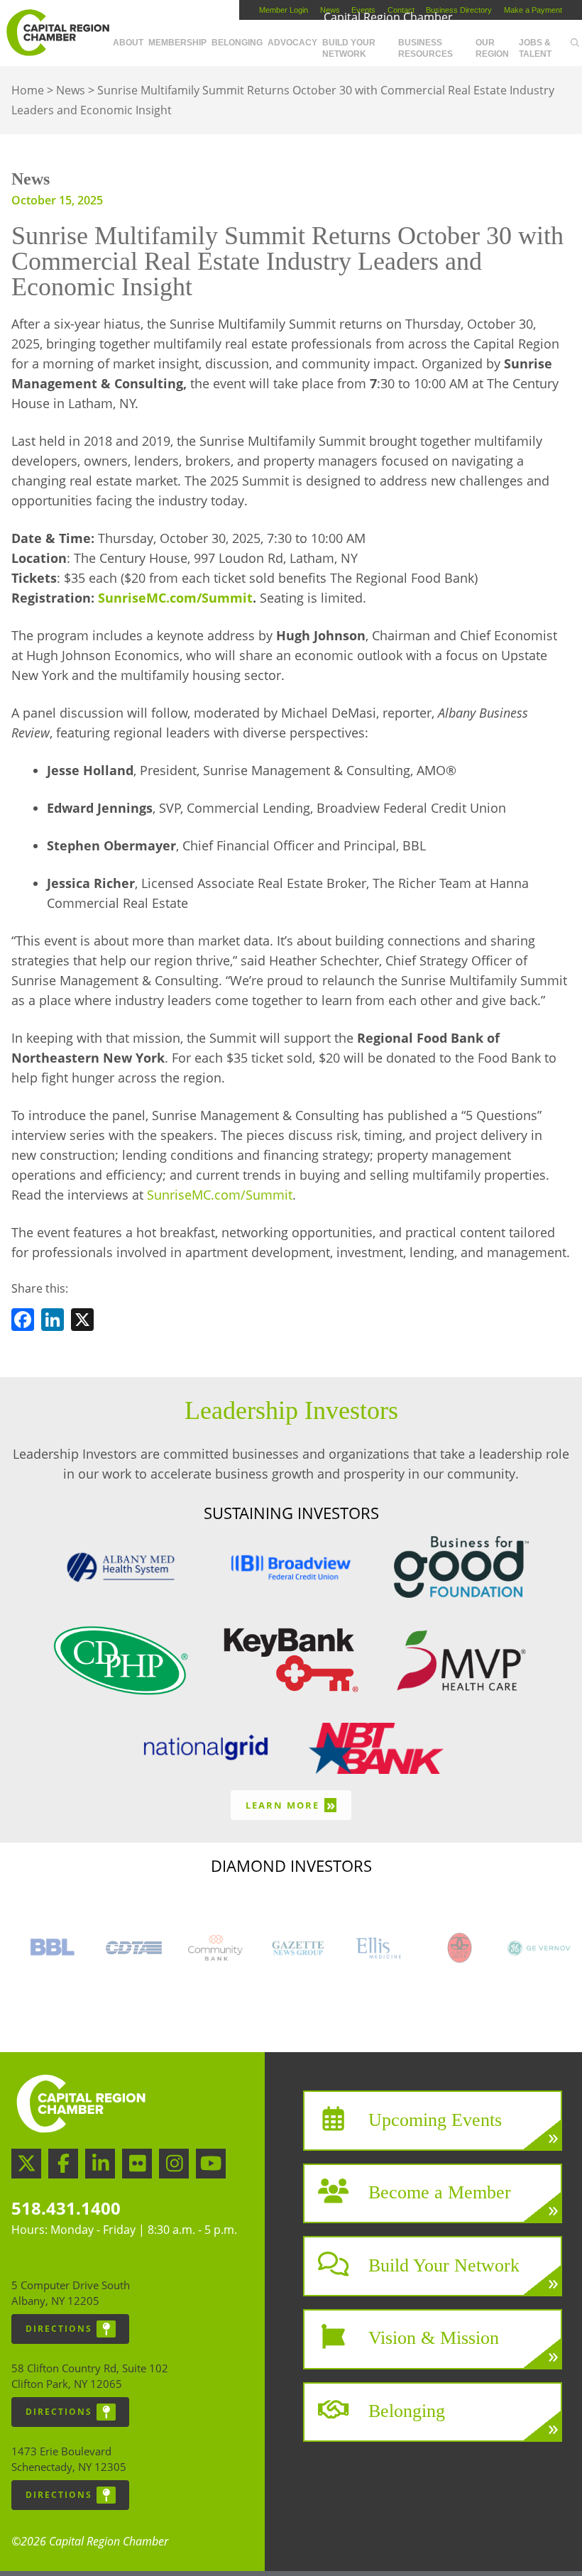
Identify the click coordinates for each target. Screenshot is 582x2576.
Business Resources (425, 48)
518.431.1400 (66, 2208)
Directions (59, 2329)
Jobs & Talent (535, 48)
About (128, 43)
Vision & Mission (434, 2338)
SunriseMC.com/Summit (220, 1195)
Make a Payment (533, 10)
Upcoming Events (435, 2119)
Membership (177, 43)
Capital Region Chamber (57, 33)
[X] (82, 1322)
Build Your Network (349, 48)
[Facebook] (23, 1322)
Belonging (237, 43)
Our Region (492, 48)
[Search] (575, 43)
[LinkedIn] (53, 1322)
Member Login (284, 10)
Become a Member (440, 2192)
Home (28, 90)
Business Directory (459, 10)
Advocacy (292, 43)
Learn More (291, 1805)
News (71, 90)
